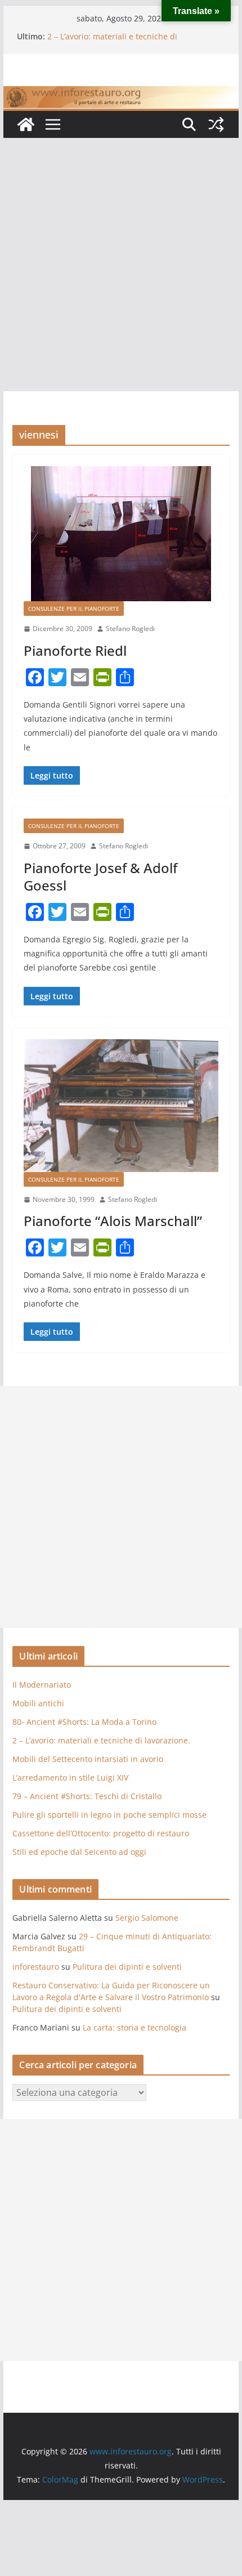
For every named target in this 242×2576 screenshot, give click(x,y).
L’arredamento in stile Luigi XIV (70, 1777)
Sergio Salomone (147, 1918)
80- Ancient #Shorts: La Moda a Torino (84, 1722)
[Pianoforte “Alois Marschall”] (121, 1106)
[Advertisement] (121, 265)
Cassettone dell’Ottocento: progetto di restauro (101, 1833)
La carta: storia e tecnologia (135, 2027)
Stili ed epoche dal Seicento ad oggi (79, 1852)
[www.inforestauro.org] (121, 94)
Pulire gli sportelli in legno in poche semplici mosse (109, 1815)
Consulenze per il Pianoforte (74, 609)
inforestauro (36, 1967)
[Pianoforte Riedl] (121, 534)
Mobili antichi (38, 1703)
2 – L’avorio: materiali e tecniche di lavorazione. (101, 1740)
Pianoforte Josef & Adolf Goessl (100, 876)
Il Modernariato (42, 1685)
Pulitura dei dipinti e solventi (127, 1967)
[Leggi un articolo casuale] (216, 124)
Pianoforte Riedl (75, 650)
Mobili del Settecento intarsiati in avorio (88, 1759)
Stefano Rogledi (130, 629)
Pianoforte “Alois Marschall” (113, 1221)
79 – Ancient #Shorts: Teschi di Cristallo (87, 1796)
